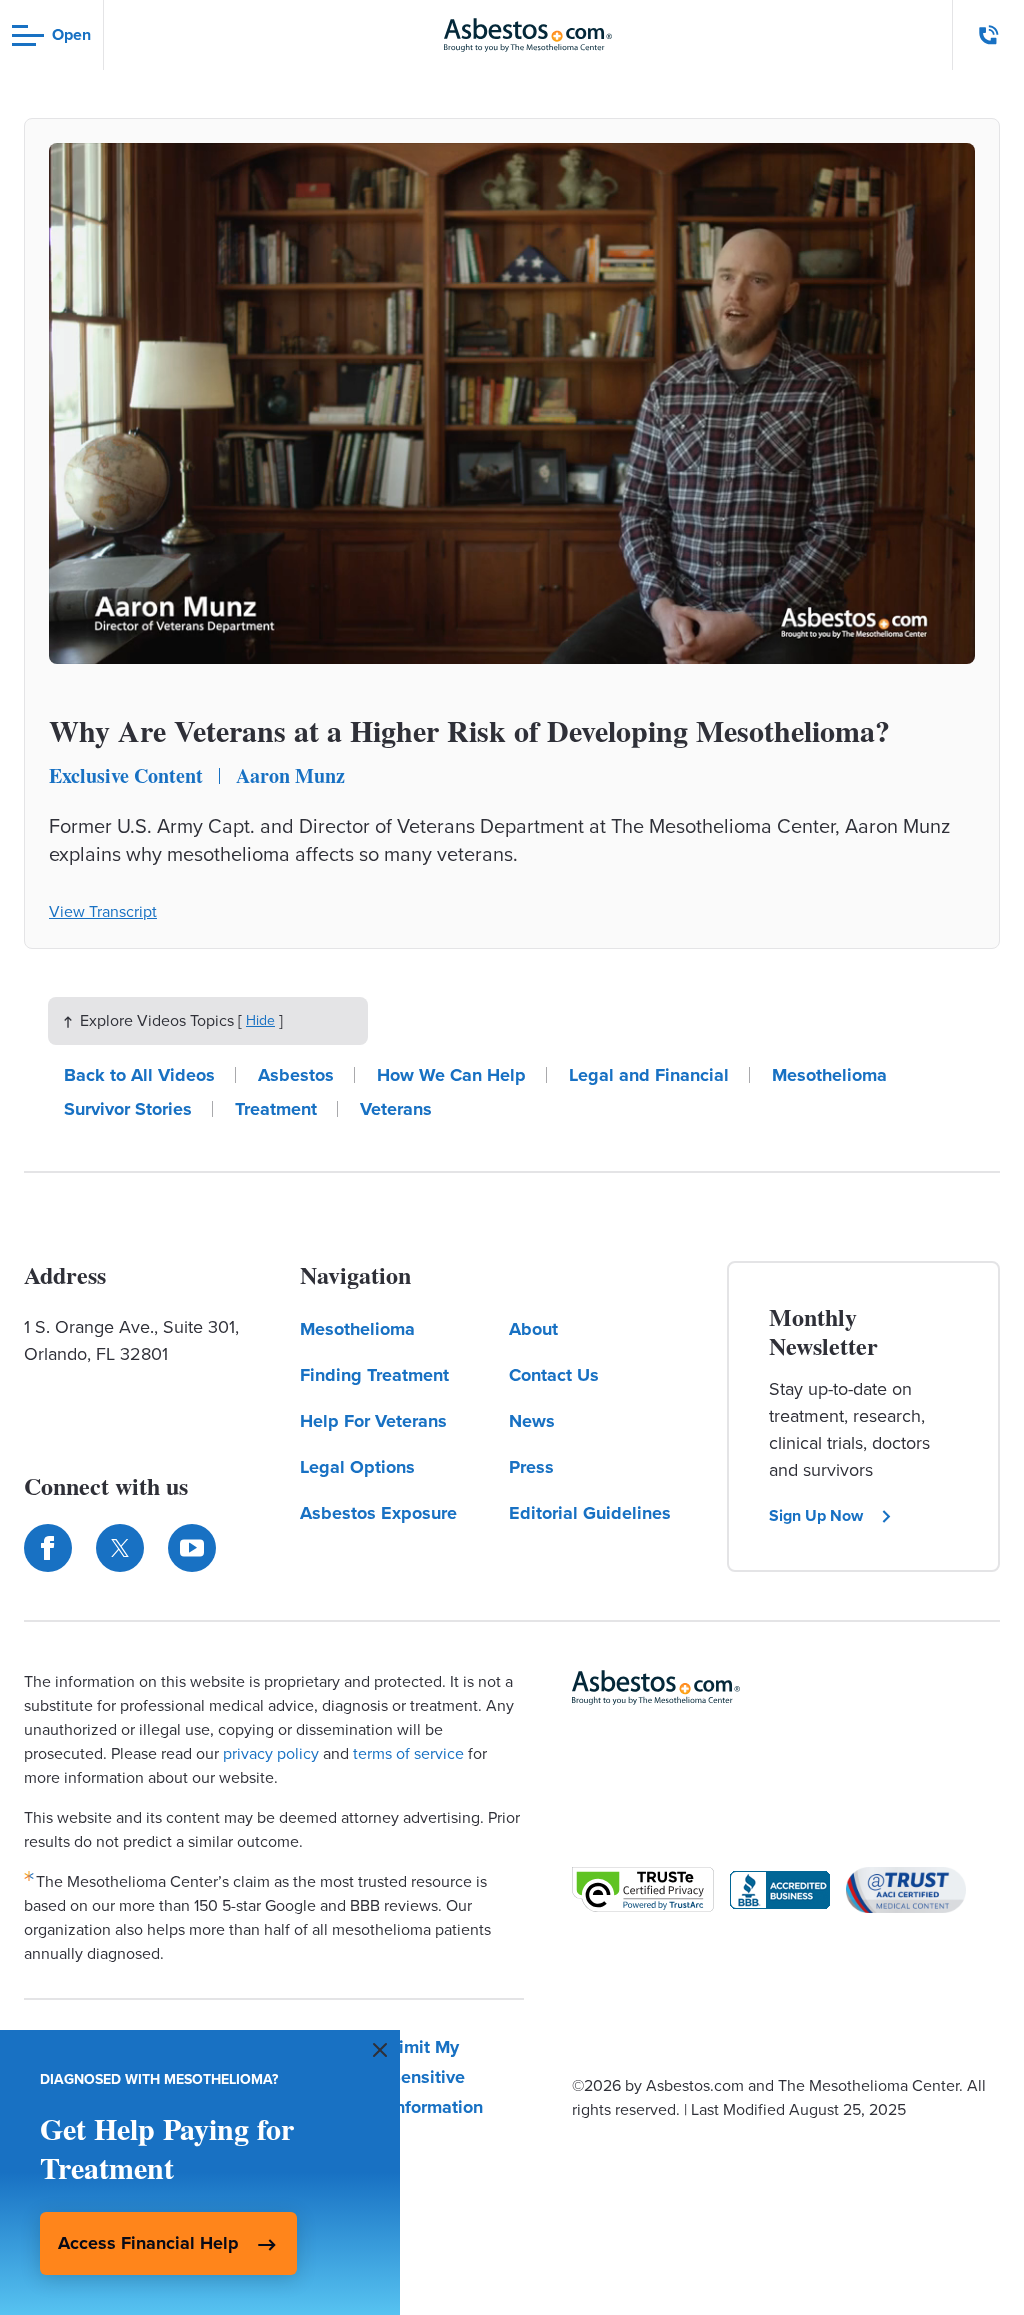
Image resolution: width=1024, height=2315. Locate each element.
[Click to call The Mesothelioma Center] (989, 35)
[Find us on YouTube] (192, 1548)
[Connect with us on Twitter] (120, 1548)
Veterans (396, 1109)
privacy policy (271, 1753)
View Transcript (103, 911)
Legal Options (357, 1467)
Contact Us (554, 1375)
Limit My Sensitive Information (436, 2077)
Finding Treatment (374, 1375)
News (532, 1421)
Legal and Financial (649, 1075)
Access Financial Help (148, 2243)
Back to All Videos (139, 1075)
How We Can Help (451, 1075)
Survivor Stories (128, 1109)
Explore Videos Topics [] (181, 1020)
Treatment (276, 1109)
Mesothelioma (829, 1075)
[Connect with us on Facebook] (48, 1548)
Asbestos (296, 1075)
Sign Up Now (816, 1515)
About (533, 1329)
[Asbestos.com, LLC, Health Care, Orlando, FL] (780, 1890)
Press (531, 1467)
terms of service (408, 1753)
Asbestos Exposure (378, 1513)
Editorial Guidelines (590, 1513)
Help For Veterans (373, 1421)
